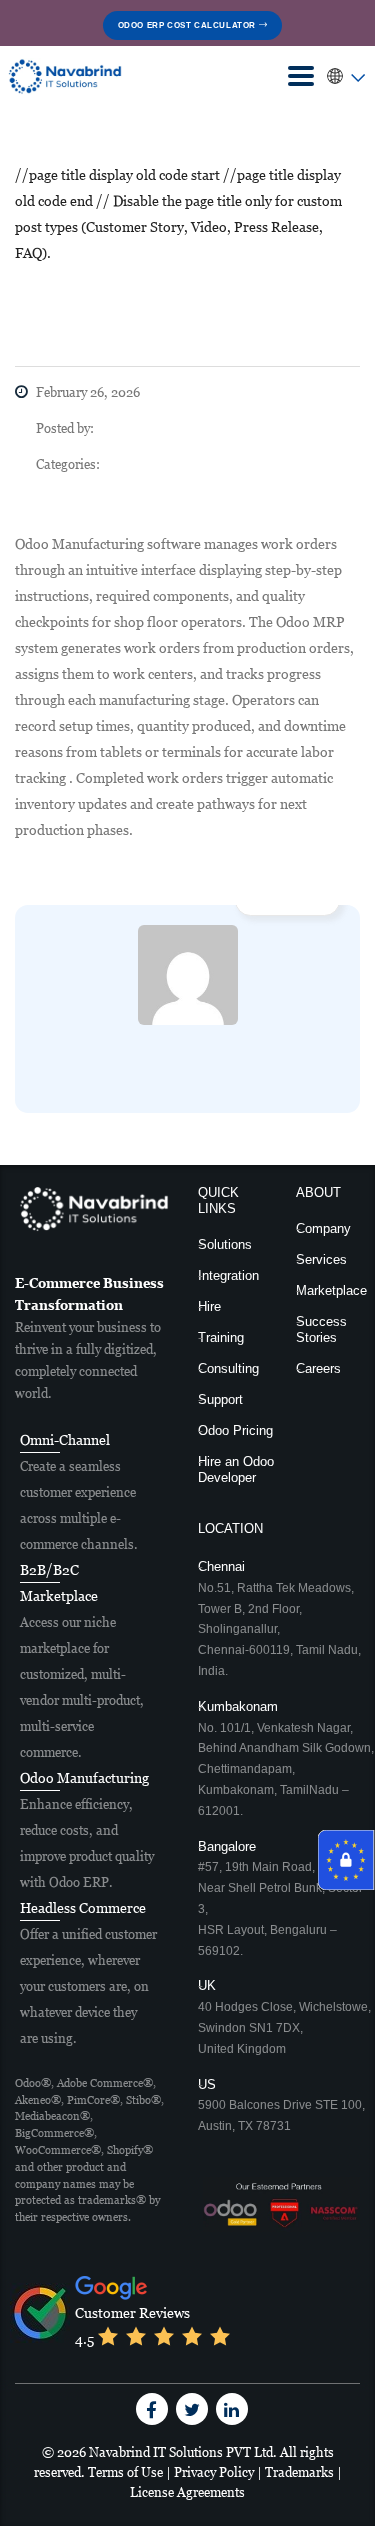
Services (321, 1259)
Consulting (228, 1368)
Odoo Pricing (235, 1430)
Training (221, 1337)
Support (220, 1399)
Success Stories (321, 1329)
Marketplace (331, 1290)
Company (323, 1228)
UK (284, 2016)
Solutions (225, 1244)
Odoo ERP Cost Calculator (188, 25)
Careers (318, 1368)
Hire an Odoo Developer (236, 1469)
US (281, 2105)
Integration (228, 1275)
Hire (209, 1306)
